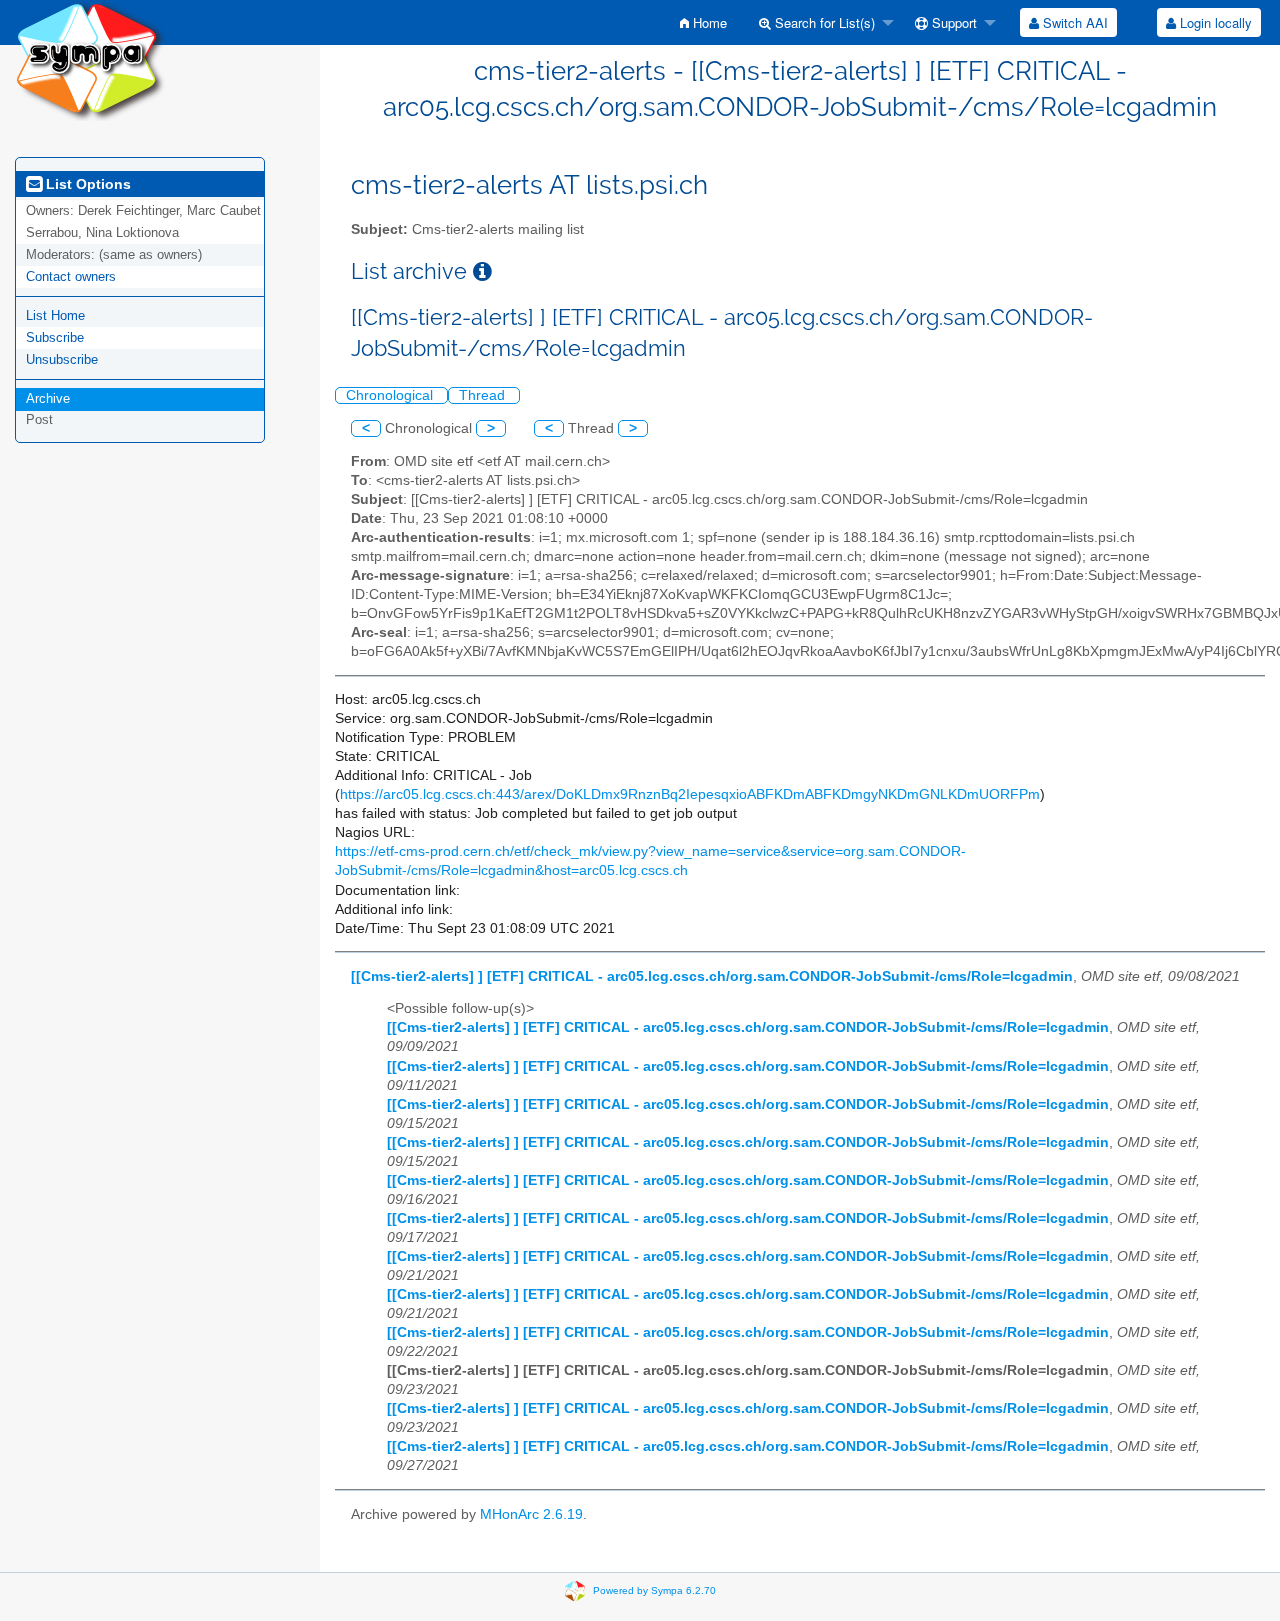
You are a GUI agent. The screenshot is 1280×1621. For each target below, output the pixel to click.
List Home (55, 315)
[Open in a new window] (482, 271)
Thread (484, 395)
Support (952, 22)
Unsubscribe (62, 359)
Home (708, 22)
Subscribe (55, 337)
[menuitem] (703, 22)
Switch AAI (1073, 22)
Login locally (1214, 22)
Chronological (391, 395)
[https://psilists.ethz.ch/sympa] (90, 59)
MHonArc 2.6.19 (531, 1514)
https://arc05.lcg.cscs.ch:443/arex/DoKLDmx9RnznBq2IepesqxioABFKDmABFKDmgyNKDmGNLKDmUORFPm (690, 794)
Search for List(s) (823, 22)
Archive (48, 398)
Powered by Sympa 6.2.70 (654, 1589)
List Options (86, 184)
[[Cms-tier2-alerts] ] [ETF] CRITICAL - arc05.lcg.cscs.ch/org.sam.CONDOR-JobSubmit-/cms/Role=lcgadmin (712, 976)
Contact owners (71, 276)
